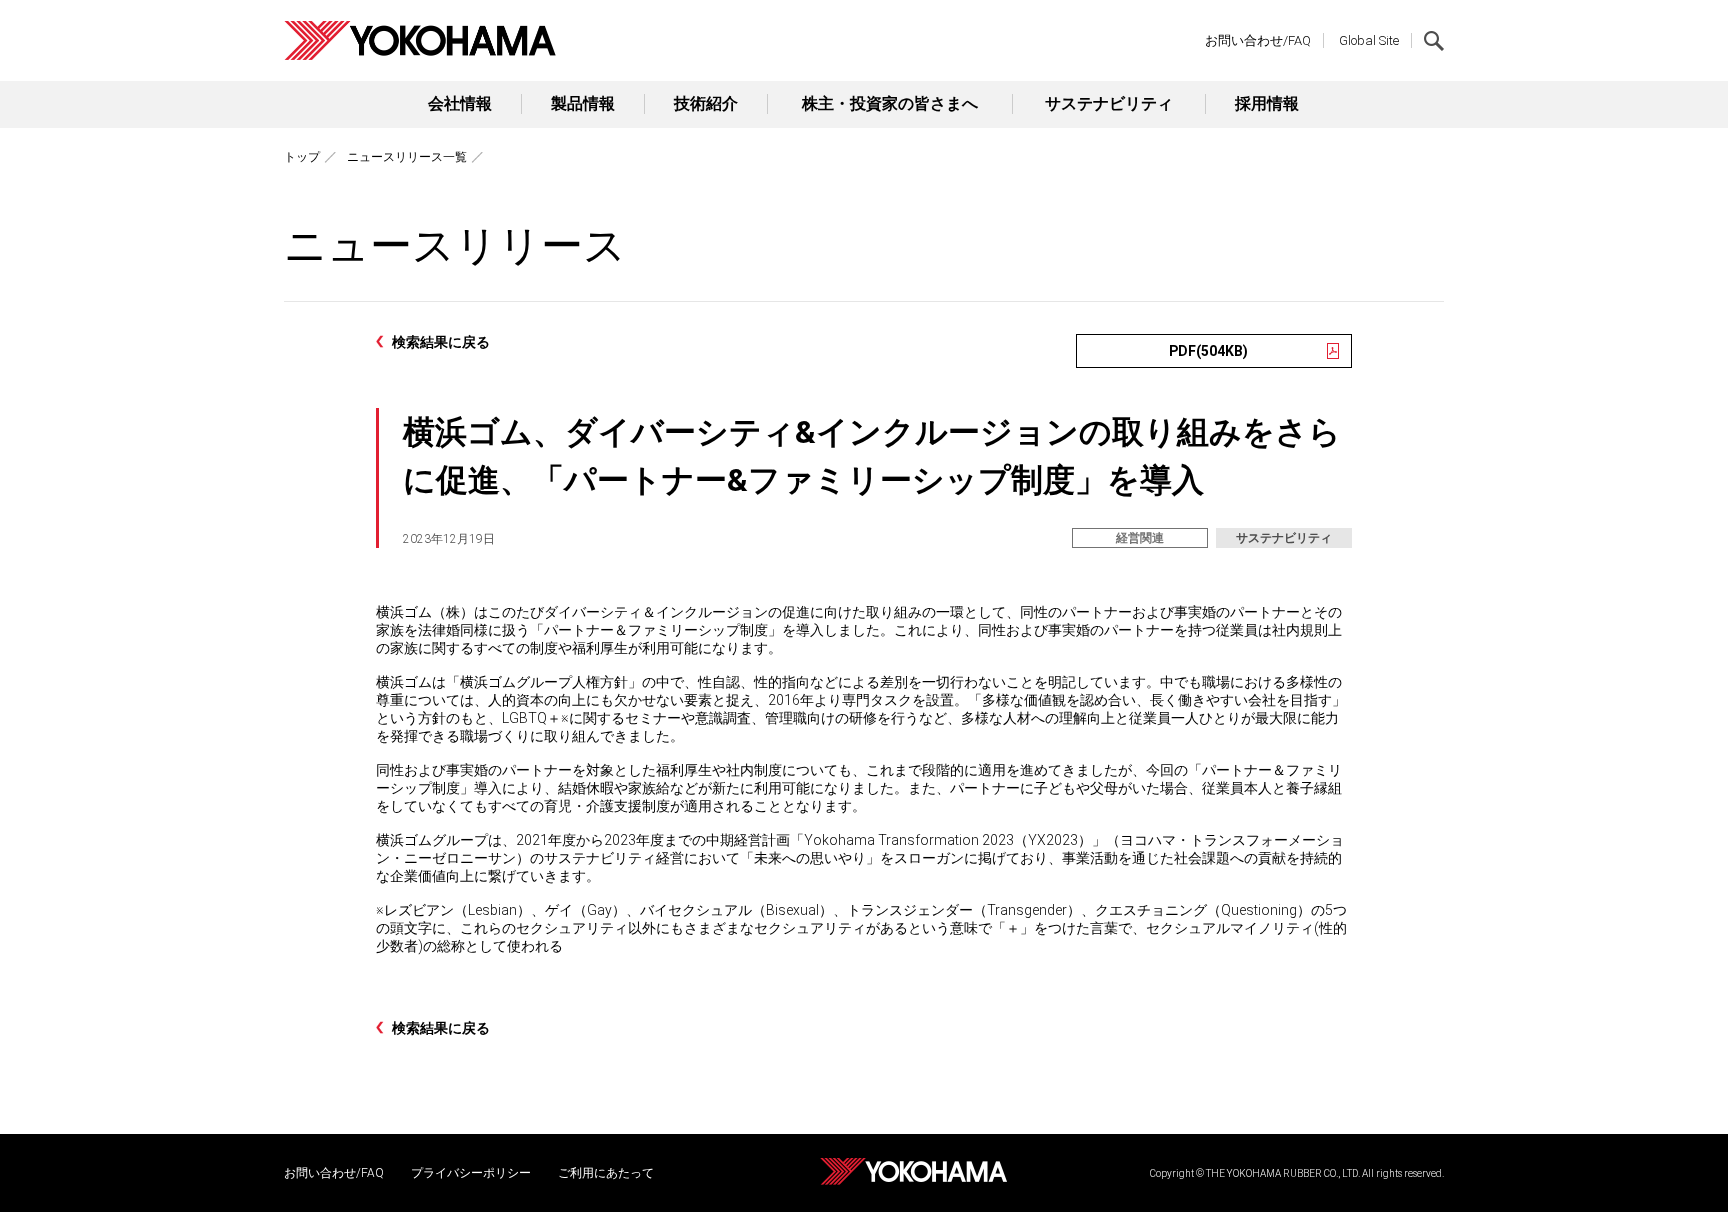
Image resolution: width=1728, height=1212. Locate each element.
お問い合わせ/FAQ (1258, 40)
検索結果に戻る (441, 342)
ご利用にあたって (606, 1173)
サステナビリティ (1109, 103)
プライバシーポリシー (471, 1173)
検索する (1434, 41)
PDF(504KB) (1208, 351)
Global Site (1369, 40)
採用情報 (1267, 103)
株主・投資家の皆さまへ (890, 103)
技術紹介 (706, 103)
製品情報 (583, 103)
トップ (302, 157)
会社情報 (460, 103)
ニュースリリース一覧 (407, 157)
